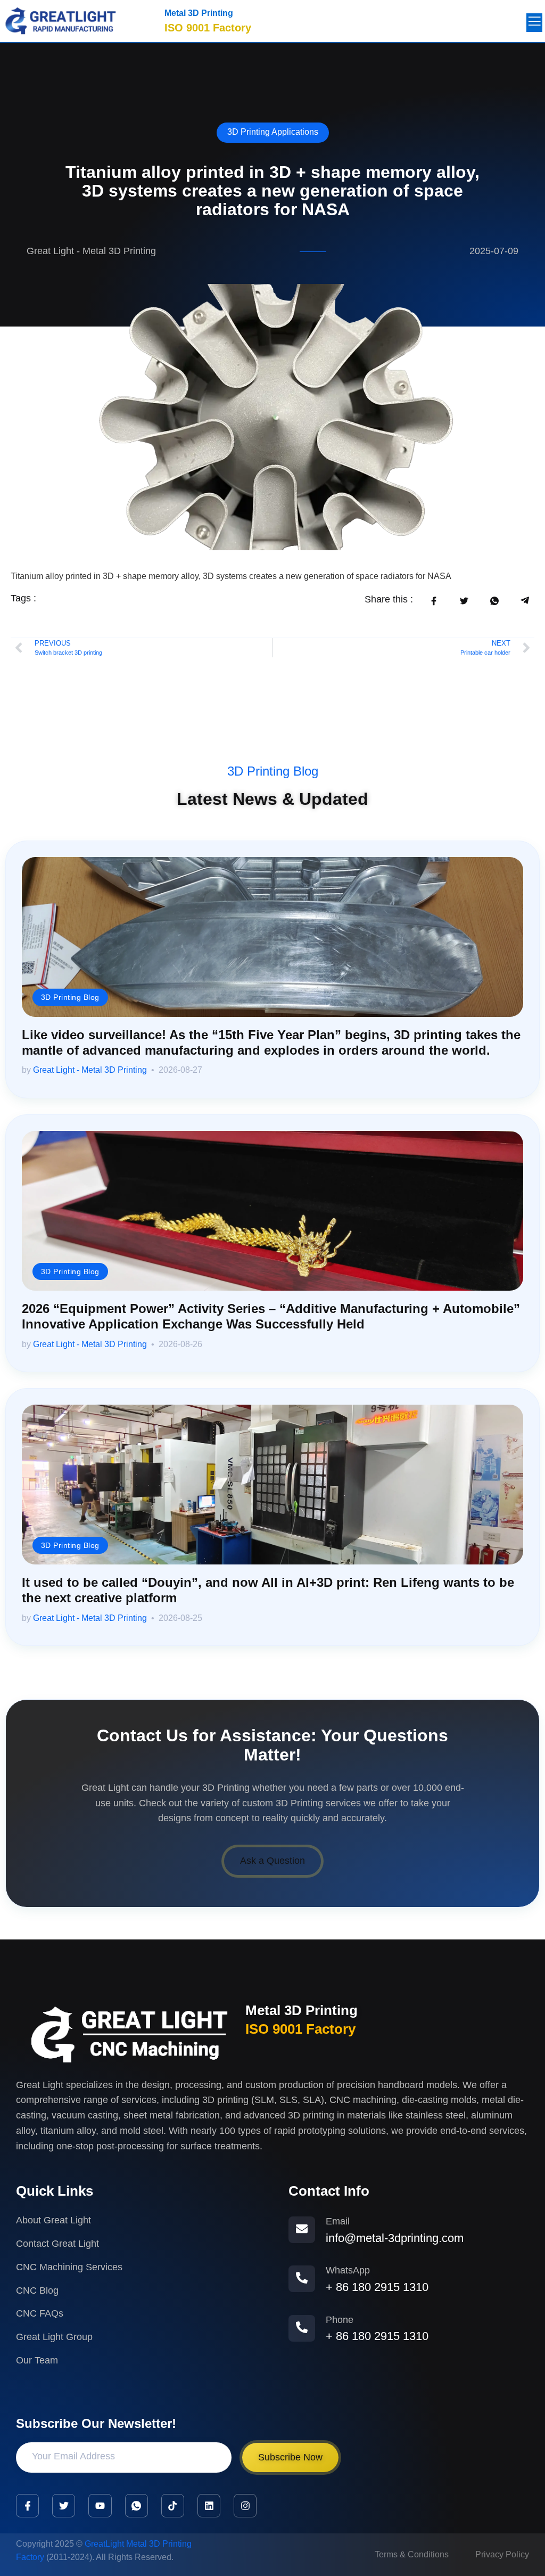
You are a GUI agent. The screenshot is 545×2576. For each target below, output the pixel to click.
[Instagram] (245, 2505)
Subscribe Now (290, 2457)
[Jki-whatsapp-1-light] (137, 2505)
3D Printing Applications (273, 132)
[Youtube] (100, 2505)
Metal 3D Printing (199, 13)
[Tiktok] (173, 2505)
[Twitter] (64, 2505)
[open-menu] (534, 23)
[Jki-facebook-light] (27, 2505)
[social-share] (433, 601)
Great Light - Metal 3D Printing (90, 1070)
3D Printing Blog (273, 771)
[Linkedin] (209, 2505)
